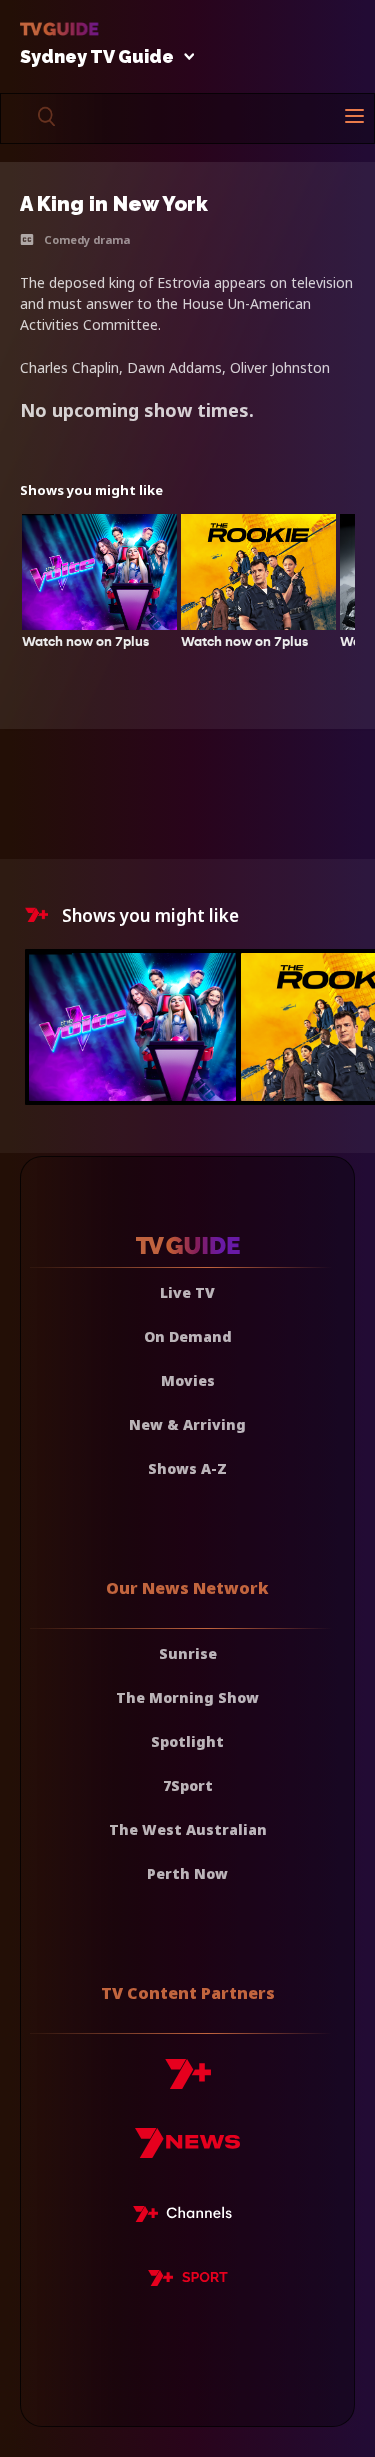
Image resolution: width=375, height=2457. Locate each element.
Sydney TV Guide (97, 57)
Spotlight (187, 1741)
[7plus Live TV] (188, 2217)
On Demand (188, 1336)
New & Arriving (187, 1424)
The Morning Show (187, 1697)
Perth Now (187, 1873)
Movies (188, 1380)
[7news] (187, 2150)
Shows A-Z (187, 1468)
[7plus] (188, 2081)
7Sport (188, 1785)
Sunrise (188, 1653)
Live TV (187, 1292)
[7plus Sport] (188, 2281)
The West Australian (188, 1829)
